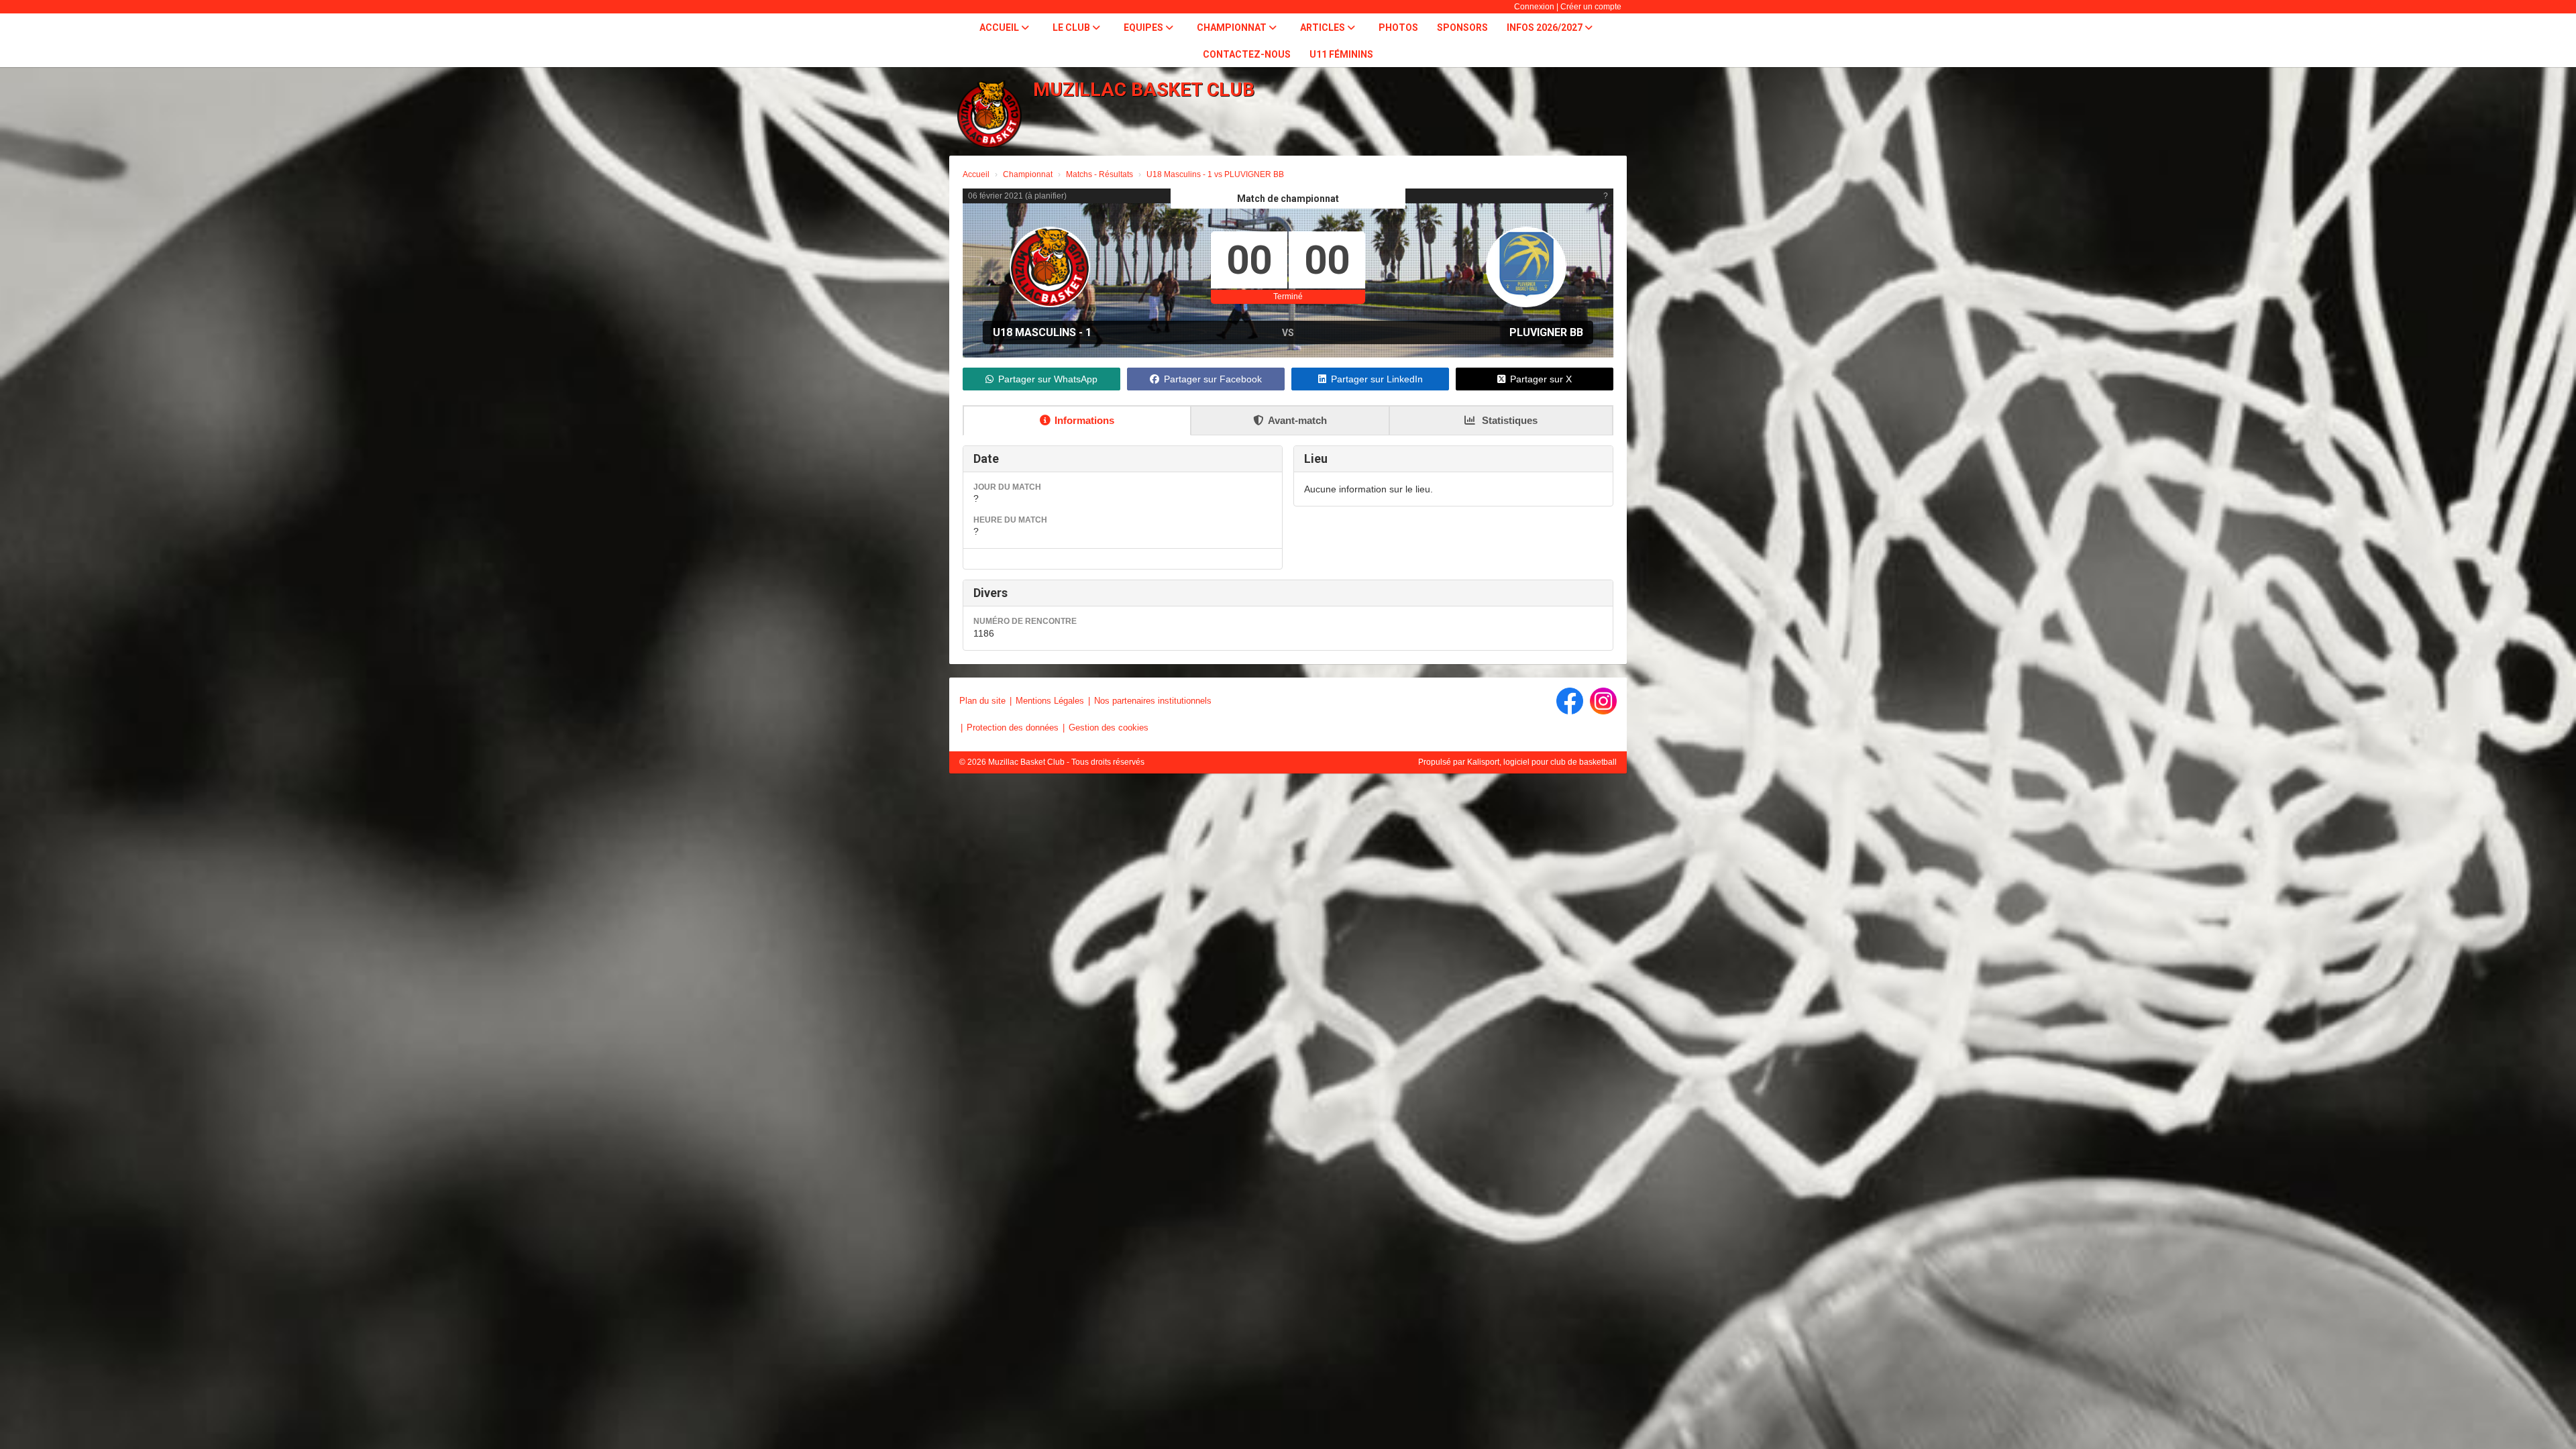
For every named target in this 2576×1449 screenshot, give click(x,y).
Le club (1072, 28)
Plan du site (982, 701)
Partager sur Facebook (1213, 379)
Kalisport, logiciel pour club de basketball (1542, 762)
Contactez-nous (1247, 54)
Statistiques (1508, 420)
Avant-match (1297, 420)
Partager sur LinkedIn (1377, 379)
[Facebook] (1570, 701)
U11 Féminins (1341, 54)
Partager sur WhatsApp (1048, 379)
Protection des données (1013, 728)
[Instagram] (1603, 701)
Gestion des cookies (1109, 728)
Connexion (1534, 7)
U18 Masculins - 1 (1042, 332)
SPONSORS (1462, 28)
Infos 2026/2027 (1546, 28)
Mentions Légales (1050, 701)
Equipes (1144, 28)
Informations (1084, 420)
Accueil (1000, 28)
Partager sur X (1541, 379)
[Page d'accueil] (989, 114)
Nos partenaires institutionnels (1153, 701)
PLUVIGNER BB (1546, 332)
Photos (1398, 28)
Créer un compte (1591, 7)
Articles (1324, 28)
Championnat (1233, 28)
